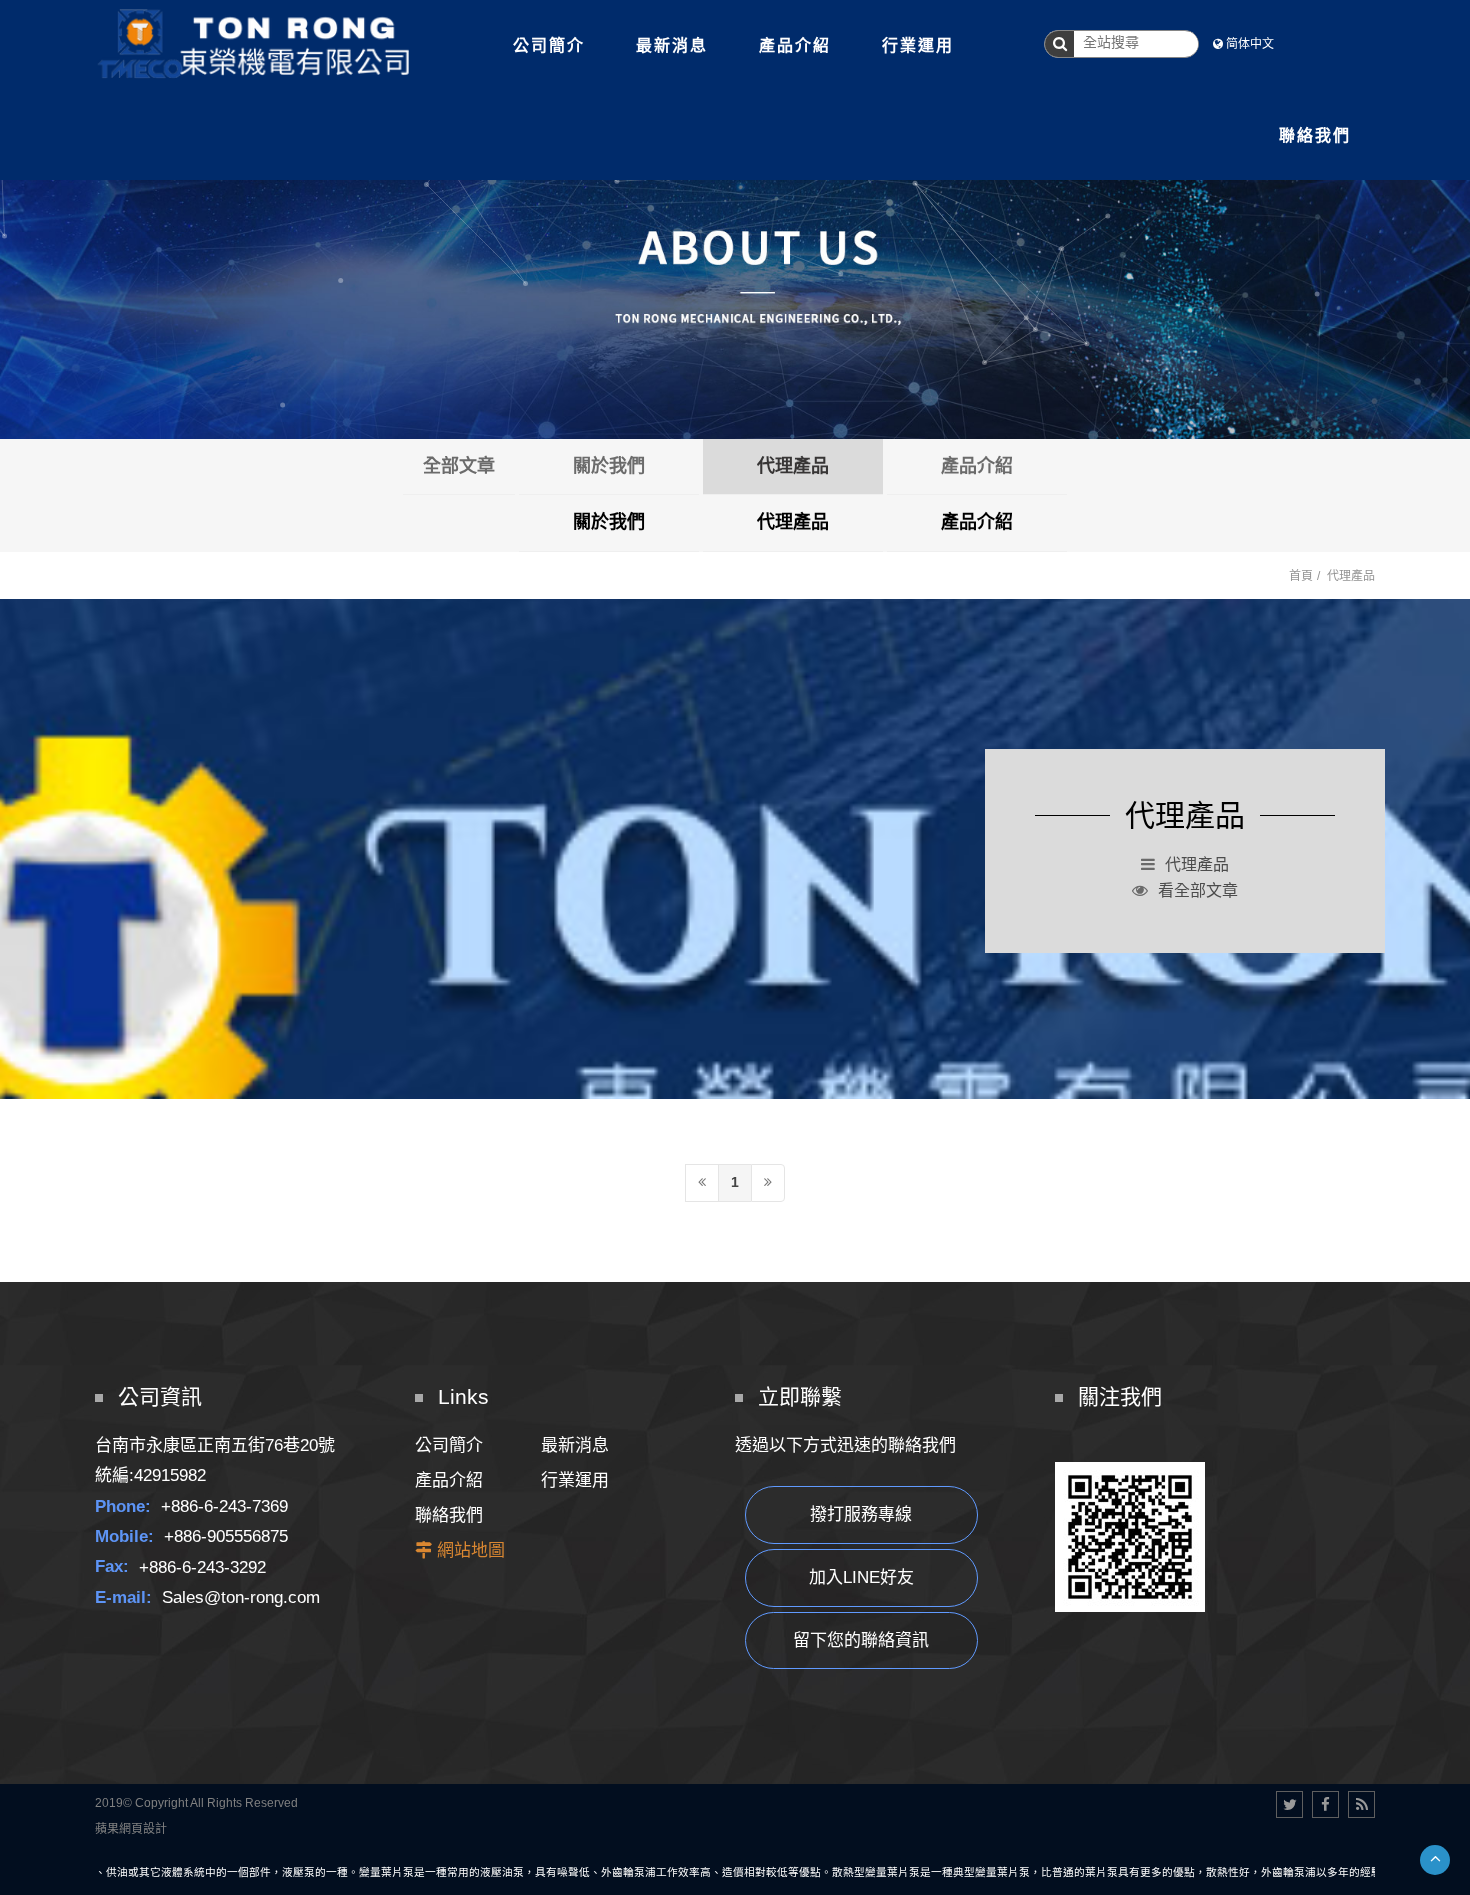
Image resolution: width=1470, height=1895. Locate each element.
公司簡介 (449, 1445)
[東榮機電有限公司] (255, 43)
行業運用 (575, 1480)
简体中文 (1250, 44)
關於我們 (609, 466)
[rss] (1361, 1804)
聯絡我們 (449, 1515)
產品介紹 (977, 466)
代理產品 (793, 466)
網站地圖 (471, 1550)
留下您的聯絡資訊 (861, 1640)
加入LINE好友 (861, 1577)
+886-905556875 (226, 1536)
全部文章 (459, 466)
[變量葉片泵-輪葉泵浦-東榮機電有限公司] (735, 262)
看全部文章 (1198, 890)
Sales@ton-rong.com (241, 1597)
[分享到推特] (1289, 1804)
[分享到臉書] (1325, 1804)
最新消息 (575, 1445)
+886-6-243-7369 (224, 1506)
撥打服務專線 (861, 1514)
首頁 (1301, 576)
